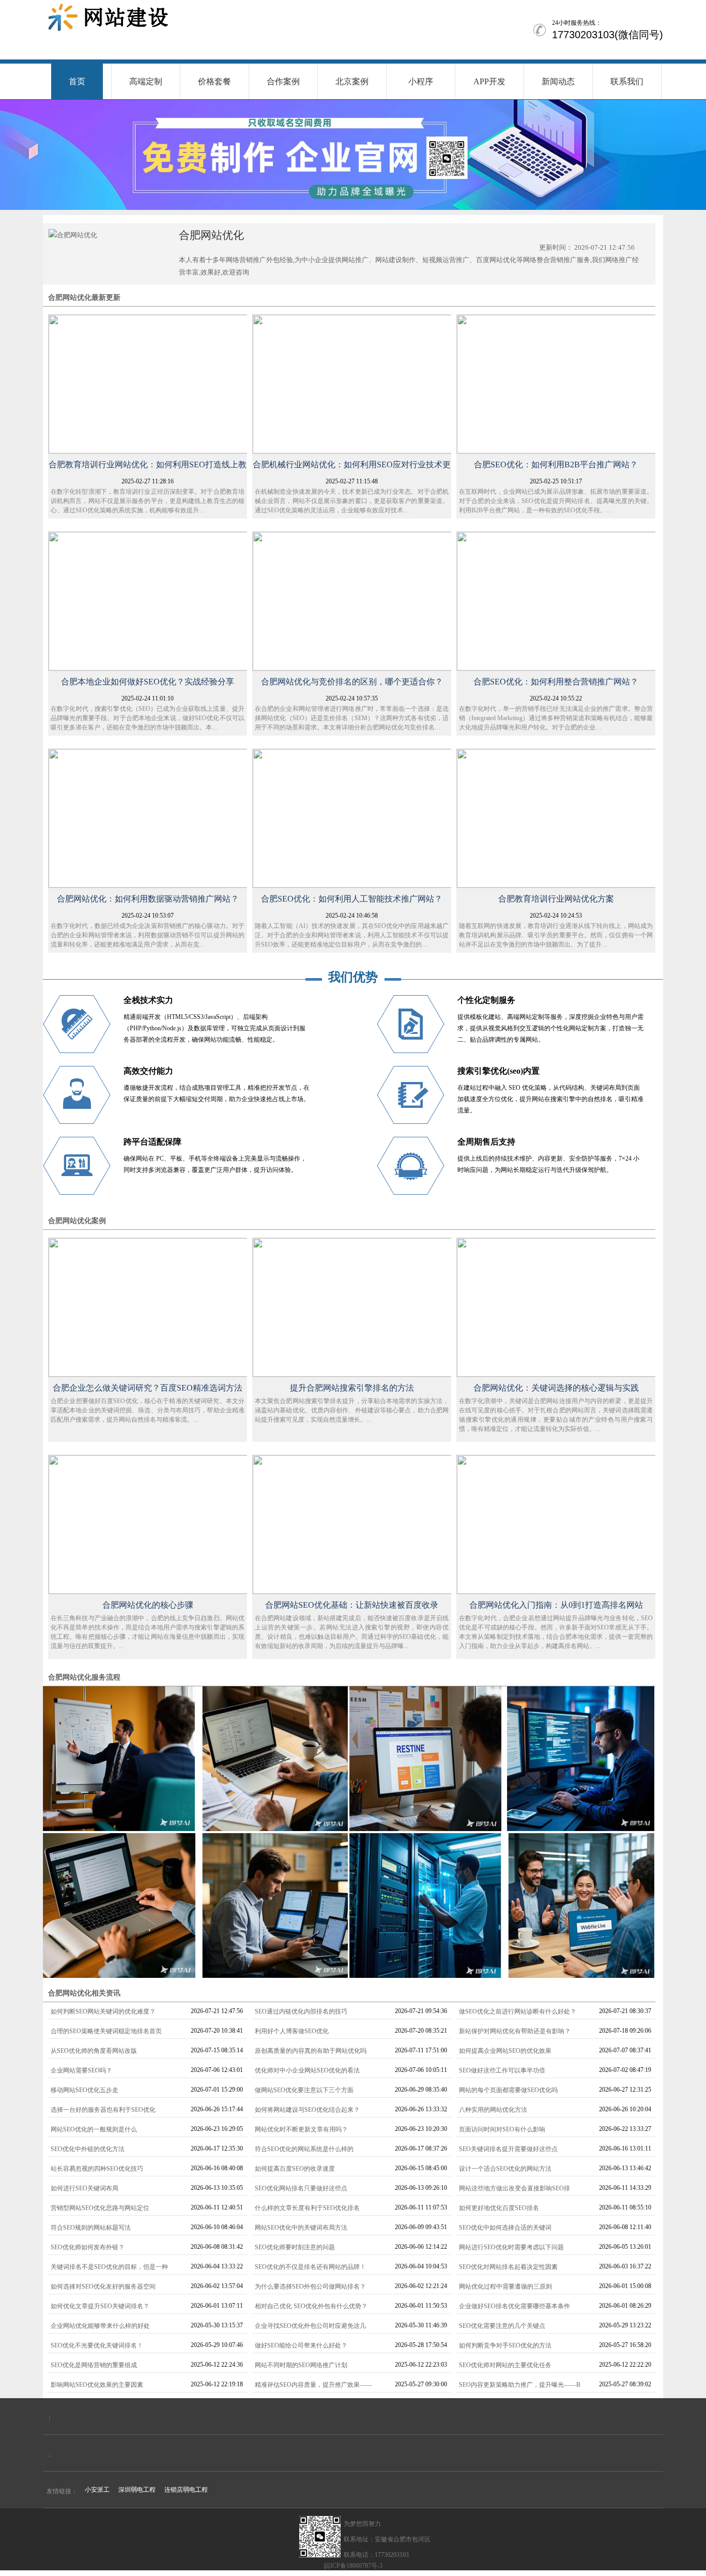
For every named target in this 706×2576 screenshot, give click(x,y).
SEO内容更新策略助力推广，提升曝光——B (520, 2385)
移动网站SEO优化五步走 (85, 2090)
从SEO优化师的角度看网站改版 (94, 2051)
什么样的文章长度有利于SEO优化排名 (307, 2208)
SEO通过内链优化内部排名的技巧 (301, 2011)
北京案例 (352, 81)
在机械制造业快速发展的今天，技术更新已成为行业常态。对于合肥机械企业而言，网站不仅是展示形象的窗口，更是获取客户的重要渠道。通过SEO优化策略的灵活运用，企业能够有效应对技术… (352, 501)
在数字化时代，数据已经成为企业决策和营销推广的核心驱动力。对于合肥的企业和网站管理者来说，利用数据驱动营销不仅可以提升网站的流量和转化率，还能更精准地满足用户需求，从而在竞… (148, 935)
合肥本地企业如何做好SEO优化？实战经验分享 (148, 682)
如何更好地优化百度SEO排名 (499, 2208)
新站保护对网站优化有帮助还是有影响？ (515, 2031)
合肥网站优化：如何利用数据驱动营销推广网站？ (148, 899)
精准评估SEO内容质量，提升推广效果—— (313, 2385)
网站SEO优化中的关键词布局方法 (301, 2228)
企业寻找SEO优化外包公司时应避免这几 (310, 2326)
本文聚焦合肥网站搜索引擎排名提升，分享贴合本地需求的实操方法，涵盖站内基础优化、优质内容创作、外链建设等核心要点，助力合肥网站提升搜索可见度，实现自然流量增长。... (352, 1410)
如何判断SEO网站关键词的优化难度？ (103, 2011)
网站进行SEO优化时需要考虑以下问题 (511, 2247)
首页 (77, 81)
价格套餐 (214, 81)
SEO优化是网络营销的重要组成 (94, 2365)
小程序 (421, 81)
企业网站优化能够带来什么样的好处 (100, 2326)
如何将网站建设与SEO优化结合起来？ (307, 2110)
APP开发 (489, 81)
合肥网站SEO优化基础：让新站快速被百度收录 (352, 1605)
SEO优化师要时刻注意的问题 (295, 2247)
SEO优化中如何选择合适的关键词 (505, 2228)
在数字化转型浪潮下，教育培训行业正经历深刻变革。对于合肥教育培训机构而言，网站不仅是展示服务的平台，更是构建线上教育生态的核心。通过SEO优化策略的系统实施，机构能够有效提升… (148, 501)
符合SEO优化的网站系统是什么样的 (304, 2149)
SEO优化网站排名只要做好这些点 (301, 2188)
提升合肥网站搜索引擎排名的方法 (352, 1388)
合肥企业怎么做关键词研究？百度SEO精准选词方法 (148, 1388)
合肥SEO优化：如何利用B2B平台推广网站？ (556, 464)
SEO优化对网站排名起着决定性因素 (508, 2267)
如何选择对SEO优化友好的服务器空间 (103, 2287)
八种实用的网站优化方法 (493, 2110)
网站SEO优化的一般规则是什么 (94, 2129)
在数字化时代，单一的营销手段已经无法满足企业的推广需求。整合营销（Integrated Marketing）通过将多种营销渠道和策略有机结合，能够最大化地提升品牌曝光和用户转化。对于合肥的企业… (556, 718)
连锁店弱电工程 (186, 2490)
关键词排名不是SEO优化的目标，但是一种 (109, 2267)
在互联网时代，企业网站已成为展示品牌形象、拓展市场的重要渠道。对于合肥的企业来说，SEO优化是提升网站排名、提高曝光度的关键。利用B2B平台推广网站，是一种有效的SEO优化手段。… (556, 501)
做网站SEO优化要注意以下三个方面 (304, 2090)
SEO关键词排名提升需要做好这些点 (508, 2149)
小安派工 (97, 2490)
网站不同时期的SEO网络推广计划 (301, 2365)
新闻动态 (558, 81)
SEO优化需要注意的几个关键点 (502, 2326)
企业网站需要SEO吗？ (81, 2070)
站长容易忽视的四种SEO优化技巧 (97, 2169)
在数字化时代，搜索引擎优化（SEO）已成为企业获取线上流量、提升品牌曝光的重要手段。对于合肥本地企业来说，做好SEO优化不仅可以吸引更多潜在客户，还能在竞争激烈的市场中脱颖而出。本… (148, 718)
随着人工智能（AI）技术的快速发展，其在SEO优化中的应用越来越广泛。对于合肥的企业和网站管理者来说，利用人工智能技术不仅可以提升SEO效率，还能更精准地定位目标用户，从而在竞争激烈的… (352, 935)
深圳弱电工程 (137, 2490)
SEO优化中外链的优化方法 (88, 2149)
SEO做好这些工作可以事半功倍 (502, 2070)
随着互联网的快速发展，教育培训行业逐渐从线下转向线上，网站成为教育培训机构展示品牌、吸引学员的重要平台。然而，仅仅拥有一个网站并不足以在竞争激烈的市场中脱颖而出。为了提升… (556, 935)
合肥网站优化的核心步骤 (148, 1605)
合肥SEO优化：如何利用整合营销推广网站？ (556, 682)
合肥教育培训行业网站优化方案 (556, 899)
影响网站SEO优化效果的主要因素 (97, 2385)
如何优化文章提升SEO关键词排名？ (100, 2306)
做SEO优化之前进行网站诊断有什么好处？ (518, 2011)
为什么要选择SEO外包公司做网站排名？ (310, 2287)
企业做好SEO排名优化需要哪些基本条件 (515, 2306)
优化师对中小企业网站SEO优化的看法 (307, 2070)
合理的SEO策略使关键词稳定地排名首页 (106, 2031)
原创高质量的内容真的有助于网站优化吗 (311, 2051)
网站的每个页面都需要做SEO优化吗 (508, 2090)
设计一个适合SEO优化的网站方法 (505, 2169)
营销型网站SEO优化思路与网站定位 (100, 2208)
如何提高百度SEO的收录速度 (295, 2169)
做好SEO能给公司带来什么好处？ (301, 2345)
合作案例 (283, 81)
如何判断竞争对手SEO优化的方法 (505, 2345)
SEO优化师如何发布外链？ (88, 2247)
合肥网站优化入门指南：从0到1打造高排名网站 (556, 1605)
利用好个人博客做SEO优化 (292, 2031)
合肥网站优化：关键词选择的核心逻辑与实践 (556, 1388)
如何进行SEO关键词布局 (85, 2188)
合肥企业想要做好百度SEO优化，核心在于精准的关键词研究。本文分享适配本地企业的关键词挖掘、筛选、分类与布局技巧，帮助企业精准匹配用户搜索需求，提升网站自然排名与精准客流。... (148, 1410)
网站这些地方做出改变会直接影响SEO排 (515, 2188)
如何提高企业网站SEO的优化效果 (505, 2051)
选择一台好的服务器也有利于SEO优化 (103, 2110)
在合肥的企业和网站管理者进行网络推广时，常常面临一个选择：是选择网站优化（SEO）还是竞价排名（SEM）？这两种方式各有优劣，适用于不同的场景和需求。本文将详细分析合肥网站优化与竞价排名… (352, 718)
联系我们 (627, 81)
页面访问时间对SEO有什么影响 (502, 2129)
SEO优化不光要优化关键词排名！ (97, 2345)
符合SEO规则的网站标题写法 (91, 2228)
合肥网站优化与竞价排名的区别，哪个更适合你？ (352, 682)
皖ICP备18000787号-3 (353, 2566)
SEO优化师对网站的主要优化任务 (505, 2365)
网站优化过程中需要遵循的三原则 (505, 2287)
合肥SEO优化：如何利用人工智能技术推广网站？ (352, 899)
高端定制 (146, 81)
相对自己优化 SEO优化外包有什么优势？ (311, 2306)
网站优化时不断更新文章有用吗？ (301, 2129)
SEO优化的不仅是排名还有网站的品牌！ (310, 2267)
